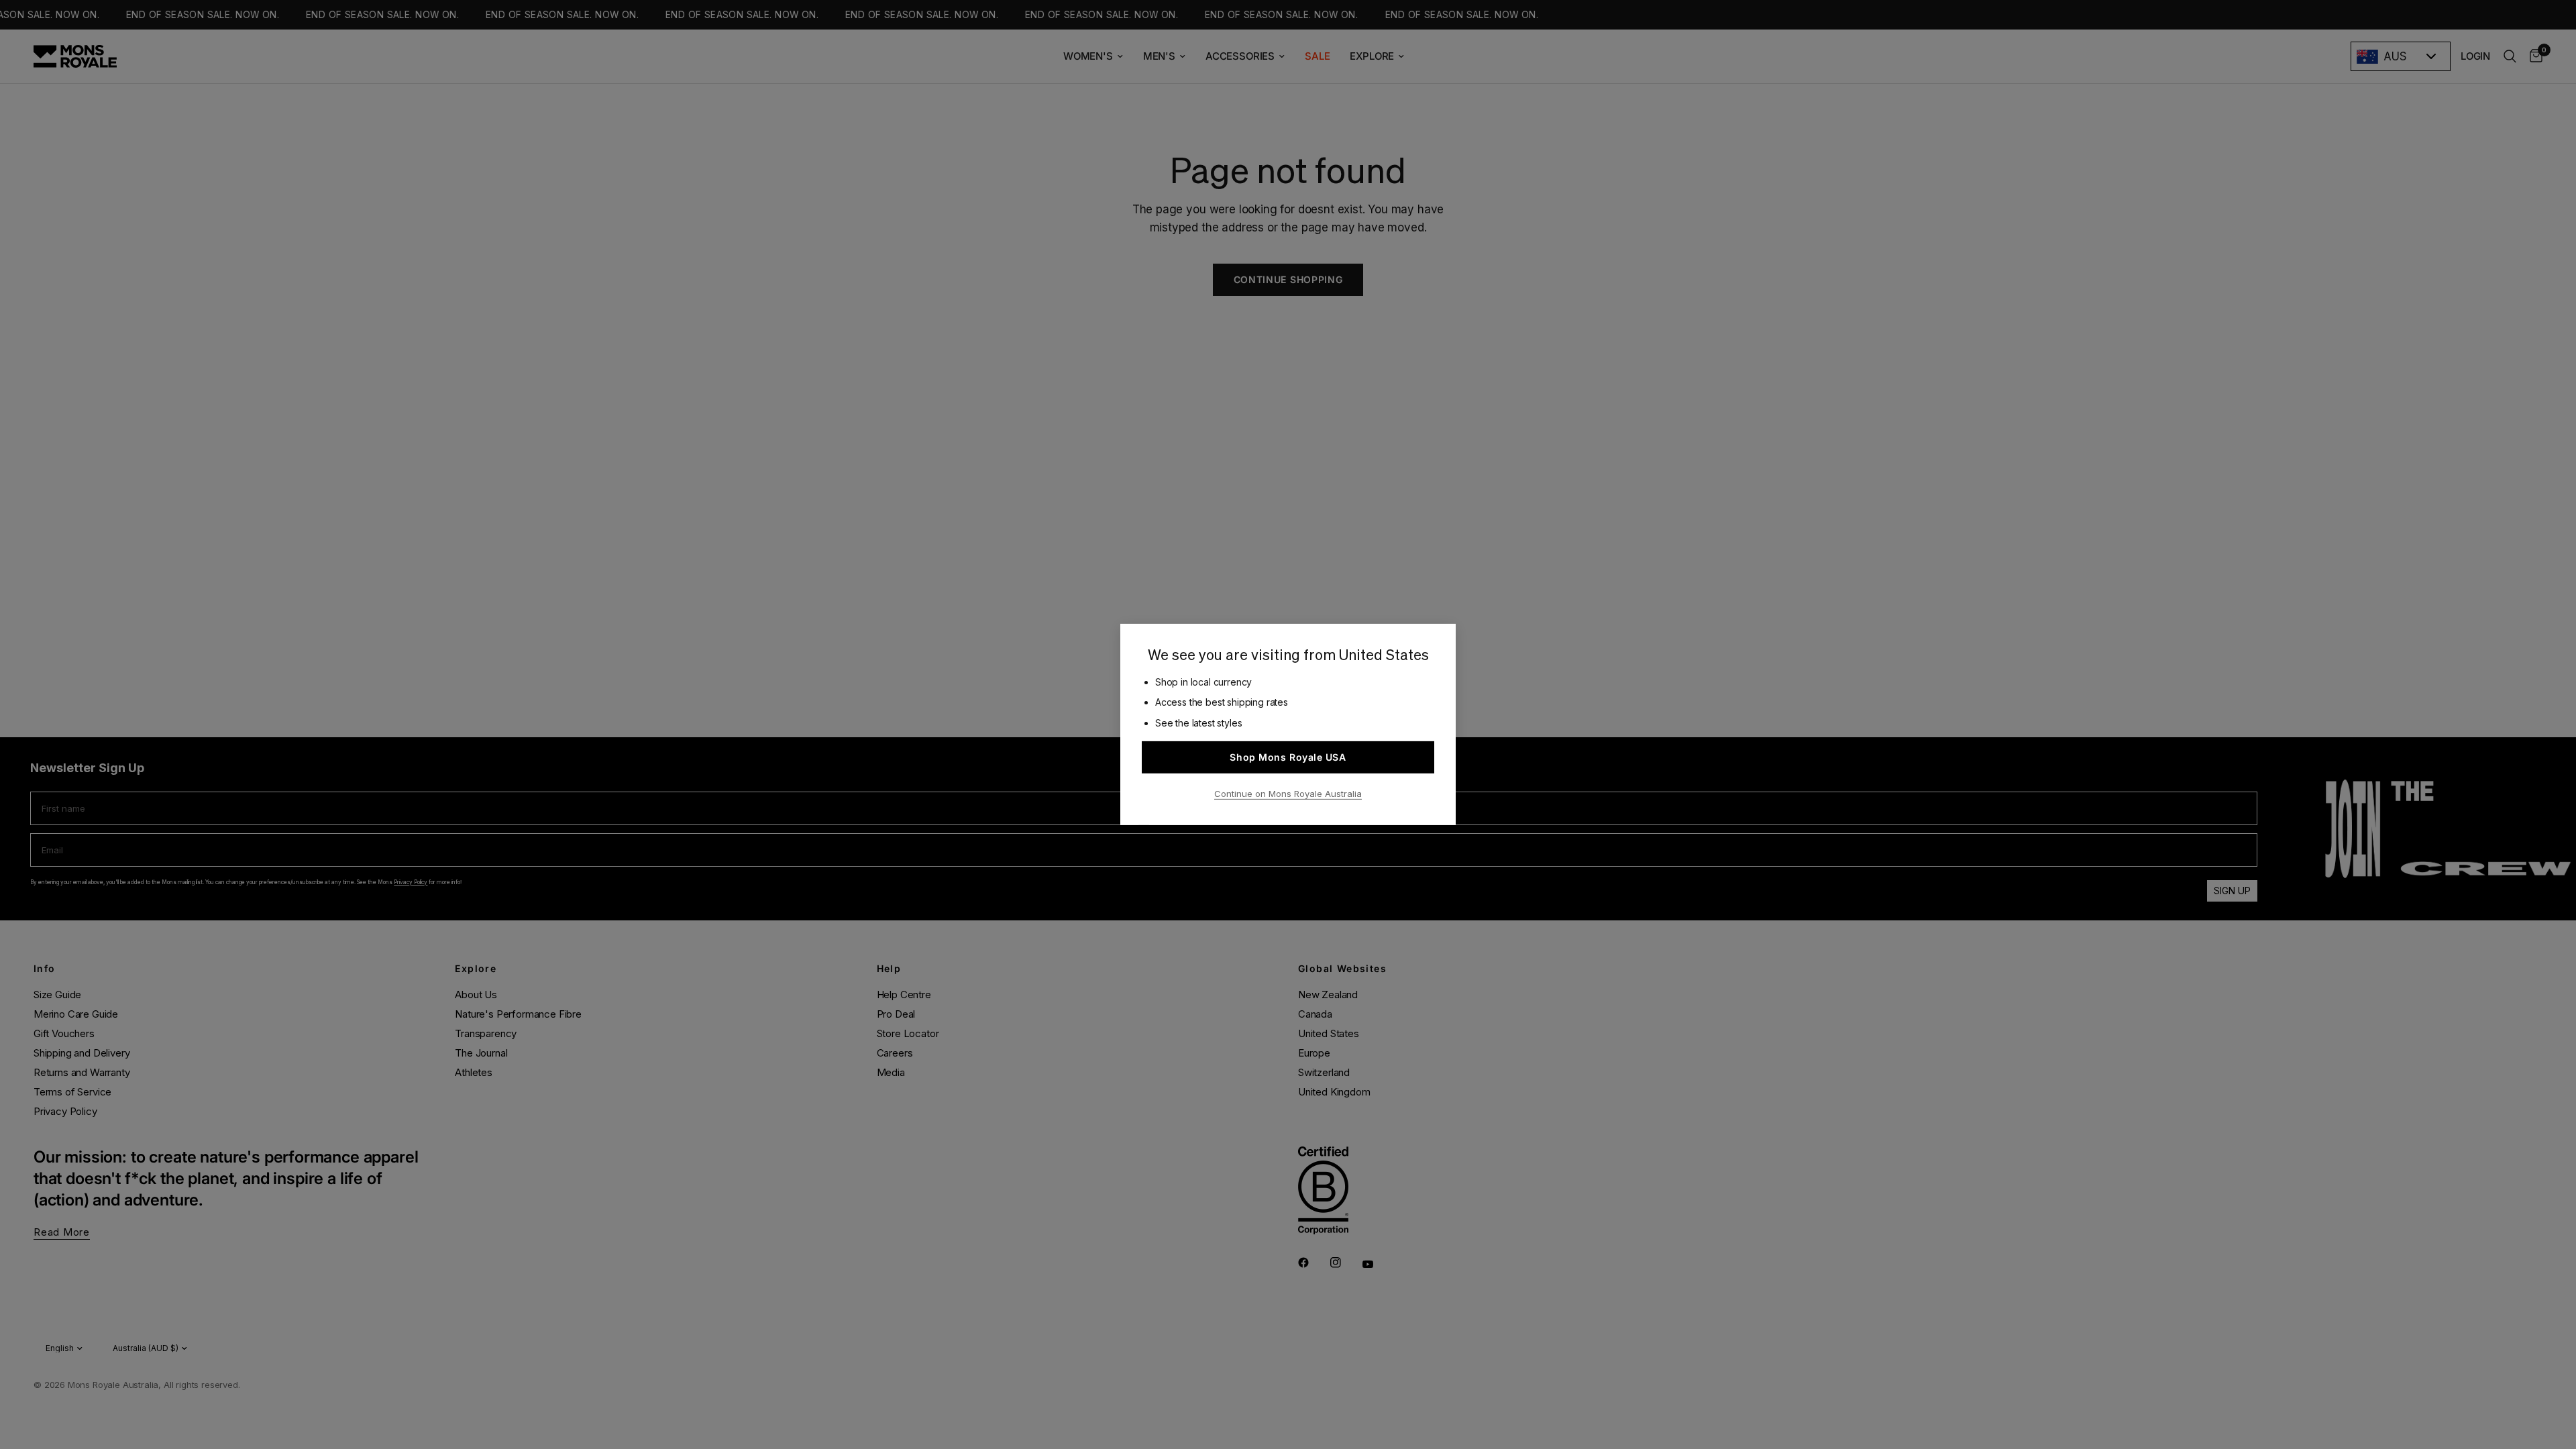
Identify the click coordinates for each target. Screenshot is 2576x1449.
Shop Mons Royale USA (1288, 757)
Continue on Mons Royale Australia (1288, 794)
